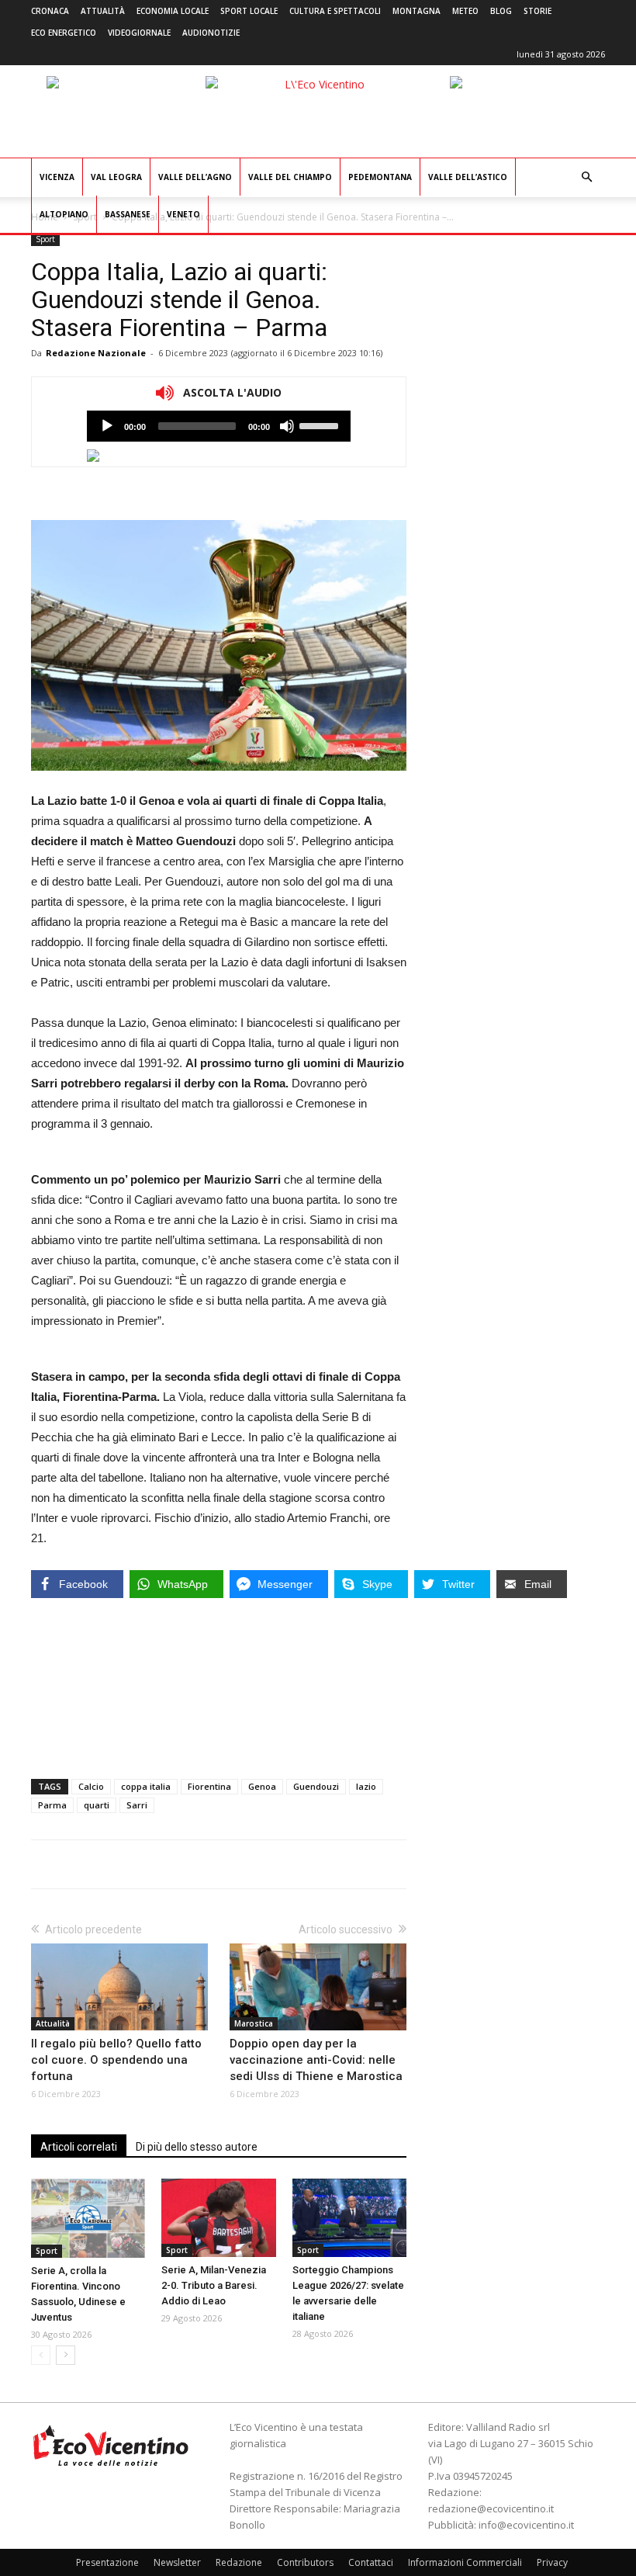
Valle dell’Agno (195, 177)
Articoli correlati (79, 2147)
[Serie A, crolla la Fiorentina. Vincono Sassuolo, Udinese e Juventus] (88, 2218)
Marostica (254, 2023)
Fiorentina (209, 1786)
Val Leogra (116, 177)
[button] (586, 177)
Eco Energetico (64, 33)
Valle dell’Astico (468, 177)
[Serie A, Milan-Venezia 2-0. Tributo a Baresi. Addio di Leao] (218, 2218)
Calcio (91, 1786)
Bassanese (128, 214)
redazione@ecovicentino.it (491, 2508)
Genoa (262, 1786)
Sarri (137, 1805)
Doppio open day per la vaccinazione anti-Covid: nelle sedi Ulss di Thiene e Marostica (316, 2060)
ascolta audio (107, 426)
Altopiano (64, 214)
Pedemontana (380, 177)
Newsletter (177, 2562)
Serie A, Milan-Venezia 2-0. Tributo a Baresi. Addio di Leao (214, 2285)
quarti (97, 1805)
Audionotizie (211, 33)
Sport (45, 239)
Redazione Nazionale (96, 353)
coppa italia (146, 1786)
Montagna (417, 11)
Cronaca (50, 11)
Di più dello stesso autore (197, 2147)
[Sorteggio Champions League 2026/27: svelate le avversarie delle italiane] (349, 2218)
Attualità (103, 11)
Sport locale (249, 11)
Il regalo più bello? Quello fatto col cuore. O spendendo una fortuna (116, 2060)
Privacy (552, 2562)
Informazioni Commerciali (465, 2562)
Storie (537, 11)
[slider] (321, 425)
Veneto (183, 214)
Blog (501, 11)
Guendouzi (316, 1786)
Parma (52, 1805)
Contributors (305, 2562)
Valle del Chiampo (290, 177)
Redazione (239, 2562)
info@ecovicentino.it (526, 2525)
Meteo (465, 11)
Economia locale (173, 11)
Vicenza (57, 177)
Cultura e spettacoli (335, 11)
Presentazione (107, 2562)
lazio (366, 1786)
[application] (219, 426)
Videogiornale (139, 33)
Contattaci (371, 2562)
